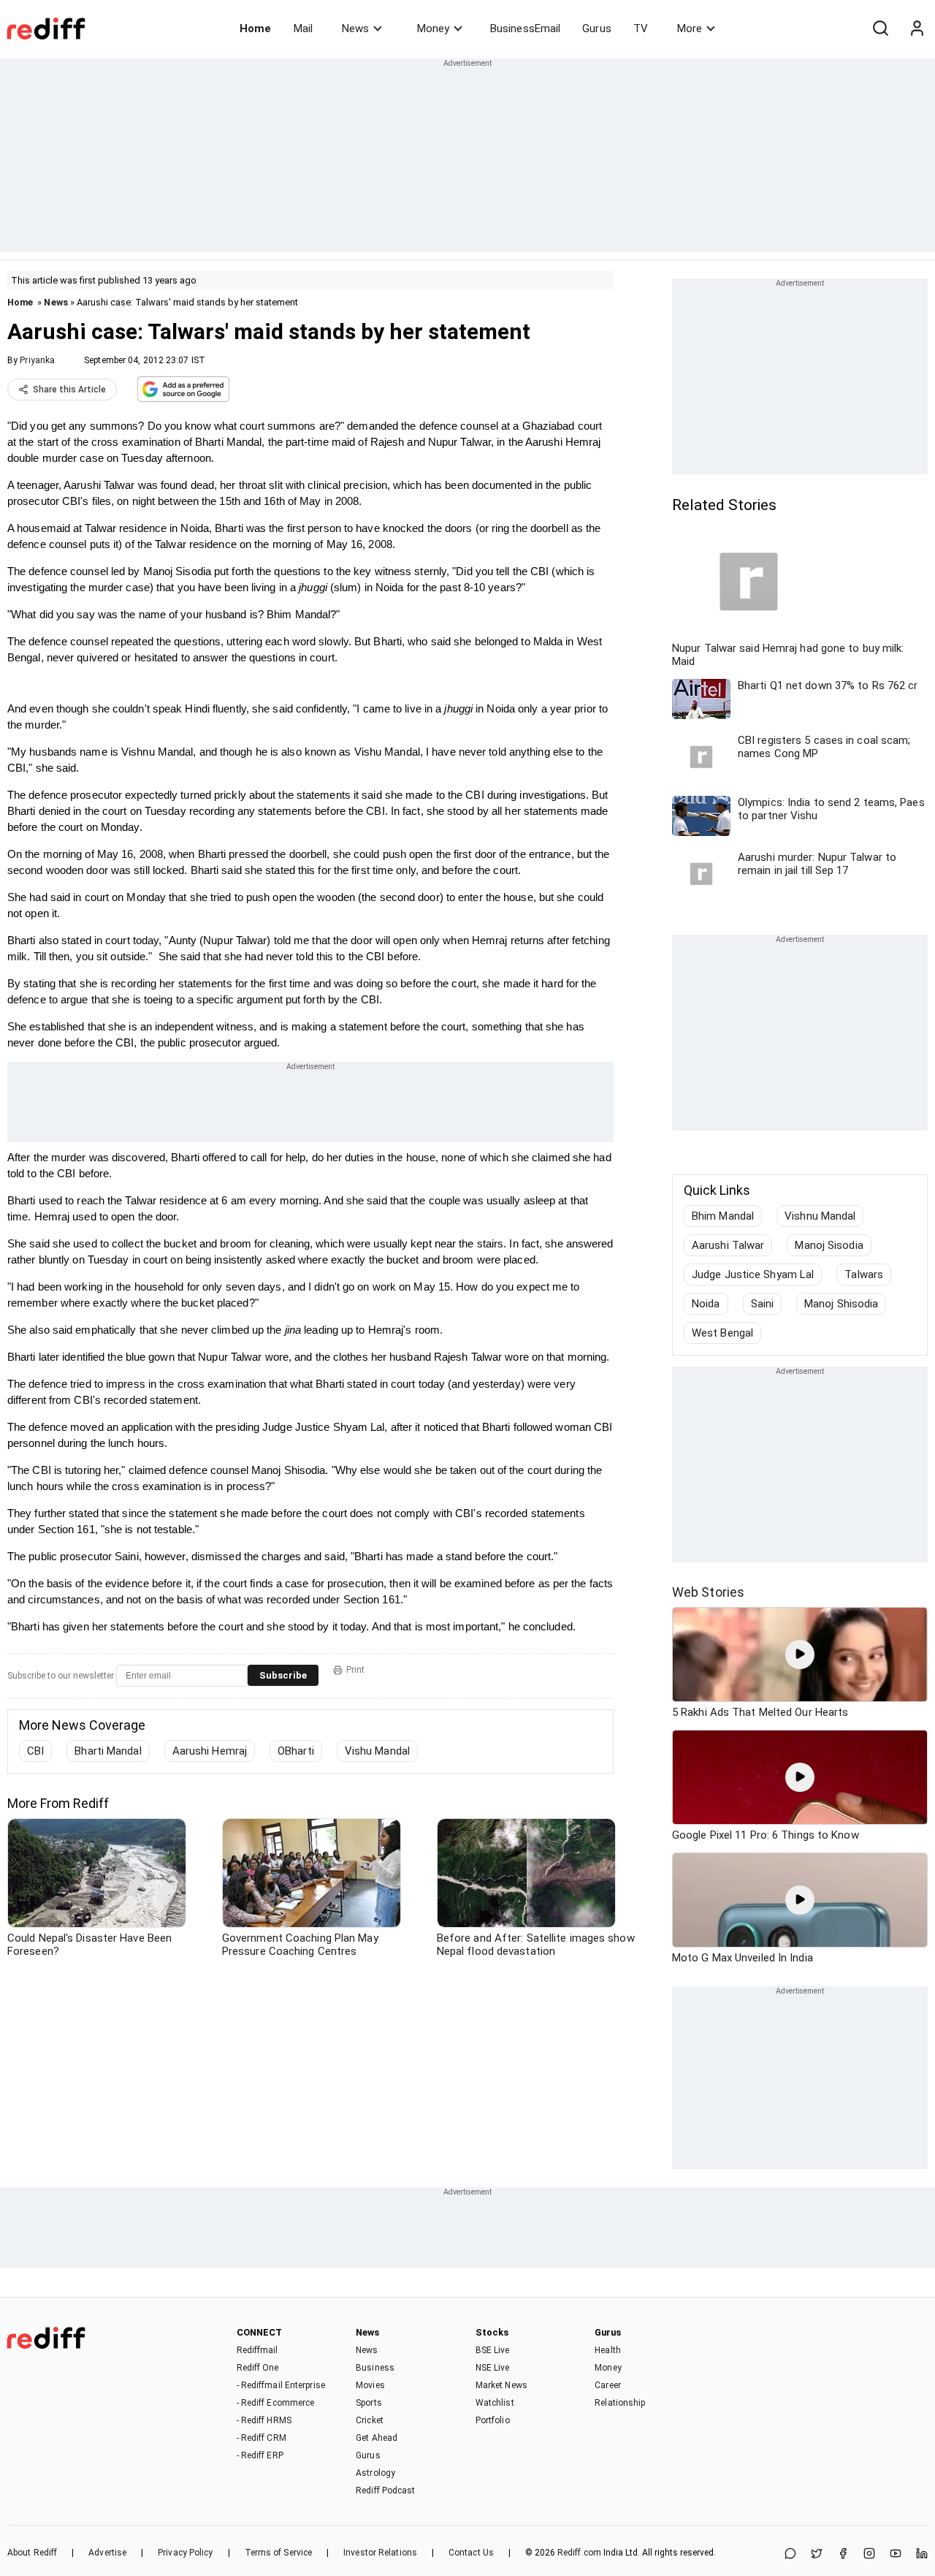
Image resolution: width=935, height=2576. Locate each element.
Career (608, 2385)
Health (608, 2350)
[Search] (880, 29)
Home (255, 29)
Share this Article (69, 390)
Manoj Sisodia (829, 1245)
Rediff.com (579, 2553)
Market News (501, 2385)
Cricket (370, 2420)
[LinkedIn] (922, 2554)
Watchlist (495, 2403)
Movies (370, 2385)
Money (433, 29)
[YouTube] (896, 2554)
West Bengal (722, 1333)
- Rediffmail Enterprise (281, 2385)
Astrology (375, 2473)
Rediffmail (257, 2350)
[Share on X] (817, 2554)
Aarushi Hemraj (210, 1751)
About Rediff (32, 2553)
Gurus (597, 29)
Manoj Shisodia (841, 1304)
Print (355, 1670)
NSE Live (493, 2368)
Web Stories (708, 1592)
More (690, 29)
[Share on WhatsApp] (790, 2554)
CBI (35, 1751)
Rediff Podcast (385, 2490)
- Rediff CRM (262, 2438)
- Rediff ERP (260, 2455)
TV (641, 29)
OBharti (296, 1751)
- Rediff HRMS (264, 2420)
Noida (706, 1304)
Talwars (864, 1274)
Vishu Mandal (377, 1751)
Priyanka (37, 360)
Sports (369, 2403)
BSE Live (493, 2350)
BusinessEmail (525, 29)
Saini (763, 1304)
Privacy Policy (185, 2553)
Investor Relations (380, 2553)
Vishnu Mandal (820, 1216)
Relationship (620, 2403)
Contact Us (471, 2553)
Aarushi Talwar (728, 1245)
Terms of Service (279, 2553)
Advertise (107, 2553)
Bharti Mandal (108, 1751)
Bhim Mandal (723, 1216)
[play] (800, 1654)
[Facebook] (843, 2554)
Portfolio (493, 2420)
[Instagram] (869, 2554)
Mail (303, 29)
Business (375, 2368)
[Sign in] (917, 29)
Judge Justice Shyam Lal (753, 1274)
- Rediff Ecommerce (276, 2403)
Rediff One (258, 2368)
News (355, 29)
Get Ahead (377, 2438)
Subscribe (283, 1675)
